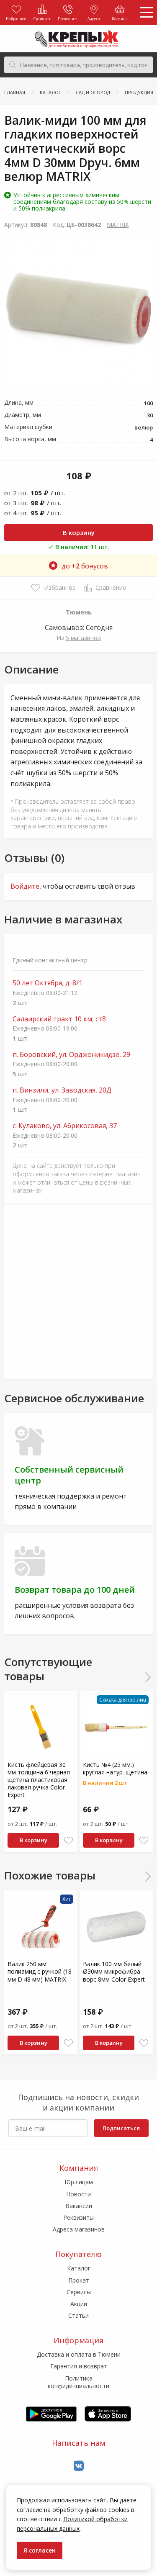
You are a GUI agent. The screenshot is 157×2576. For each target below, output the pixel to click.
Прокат (79, 2280)
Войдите (25, 886)
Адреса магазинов (79, 2229)
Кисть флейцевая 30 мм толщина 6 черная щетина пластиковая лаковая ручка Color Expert (39, 1780)
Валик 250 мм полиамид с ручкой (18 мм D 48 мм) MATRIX (40, 1971)
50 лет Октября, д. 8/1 (48, 983)
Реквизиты (78, 2217)
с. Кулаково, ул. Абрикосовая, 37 (65, 1126)
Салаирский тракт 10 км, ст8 (59, 1019)
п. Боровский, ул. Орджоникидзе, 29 (71, 1055)
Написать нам (79, 2443)
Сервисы (79, 2292)
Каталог (79, 2268)
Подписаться (121, 2128)
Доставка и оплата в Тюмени (79, 2354)
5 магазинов (83, 638)
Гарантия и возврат (79, 2366)
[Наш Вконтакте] (79, 2466)
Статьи (78, 2315)
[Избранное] (68, 1841)
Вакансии (79, 2206)
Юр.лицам (79, 2182)
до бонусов (85, 566)
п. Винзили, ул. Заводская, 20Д (62, 1090)
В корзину (79, 532)
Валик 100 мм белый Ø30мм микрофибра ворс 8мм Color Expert (114, 1971)
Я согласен (40, 2550)
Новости (78, 2194)
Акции (79, 2304)
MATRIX (118, 225)
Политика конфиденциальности (78, 2382)
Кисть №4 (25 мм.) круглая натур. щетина (115, 1768)
